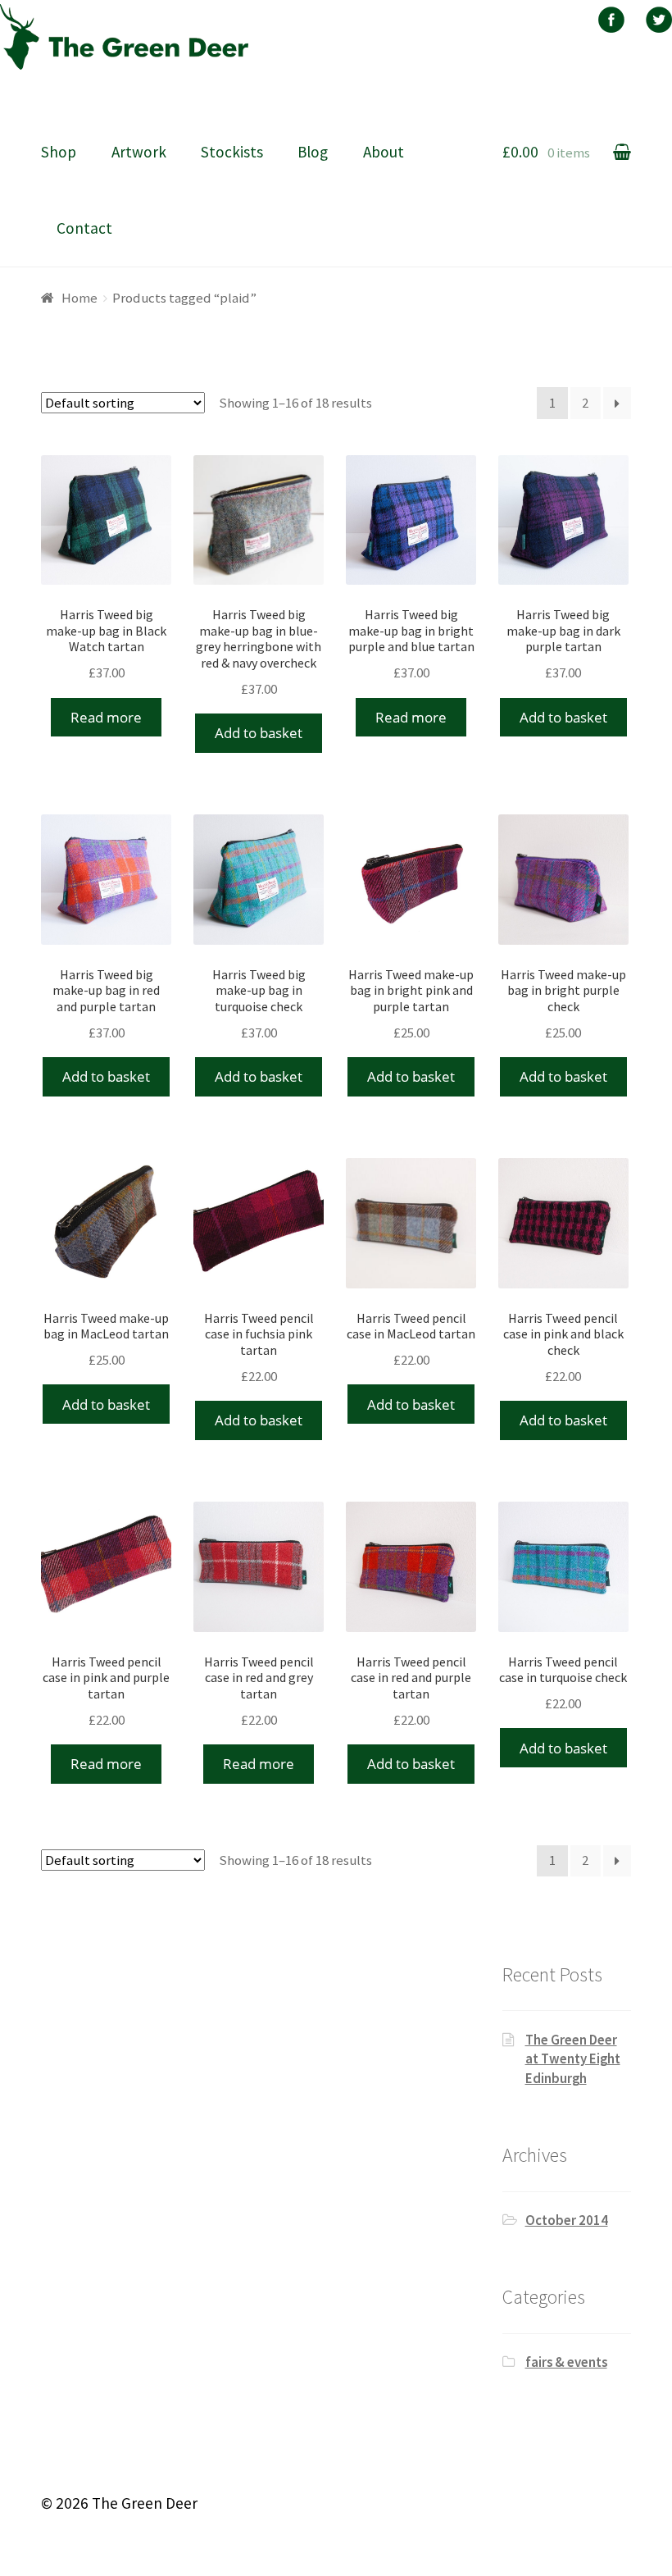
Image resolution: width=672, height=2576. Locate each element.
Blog (313, 152)
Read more (106, 717)
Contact (84, 228)
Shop (59, 152)
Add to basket (259, 733)
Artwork (139, 152)
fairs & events (566, 2362)
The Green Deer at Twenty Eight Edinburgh (573, 2059)
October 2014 (567, 2220)
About (384, 152)
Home (79, 298)
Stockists (232, 152)
